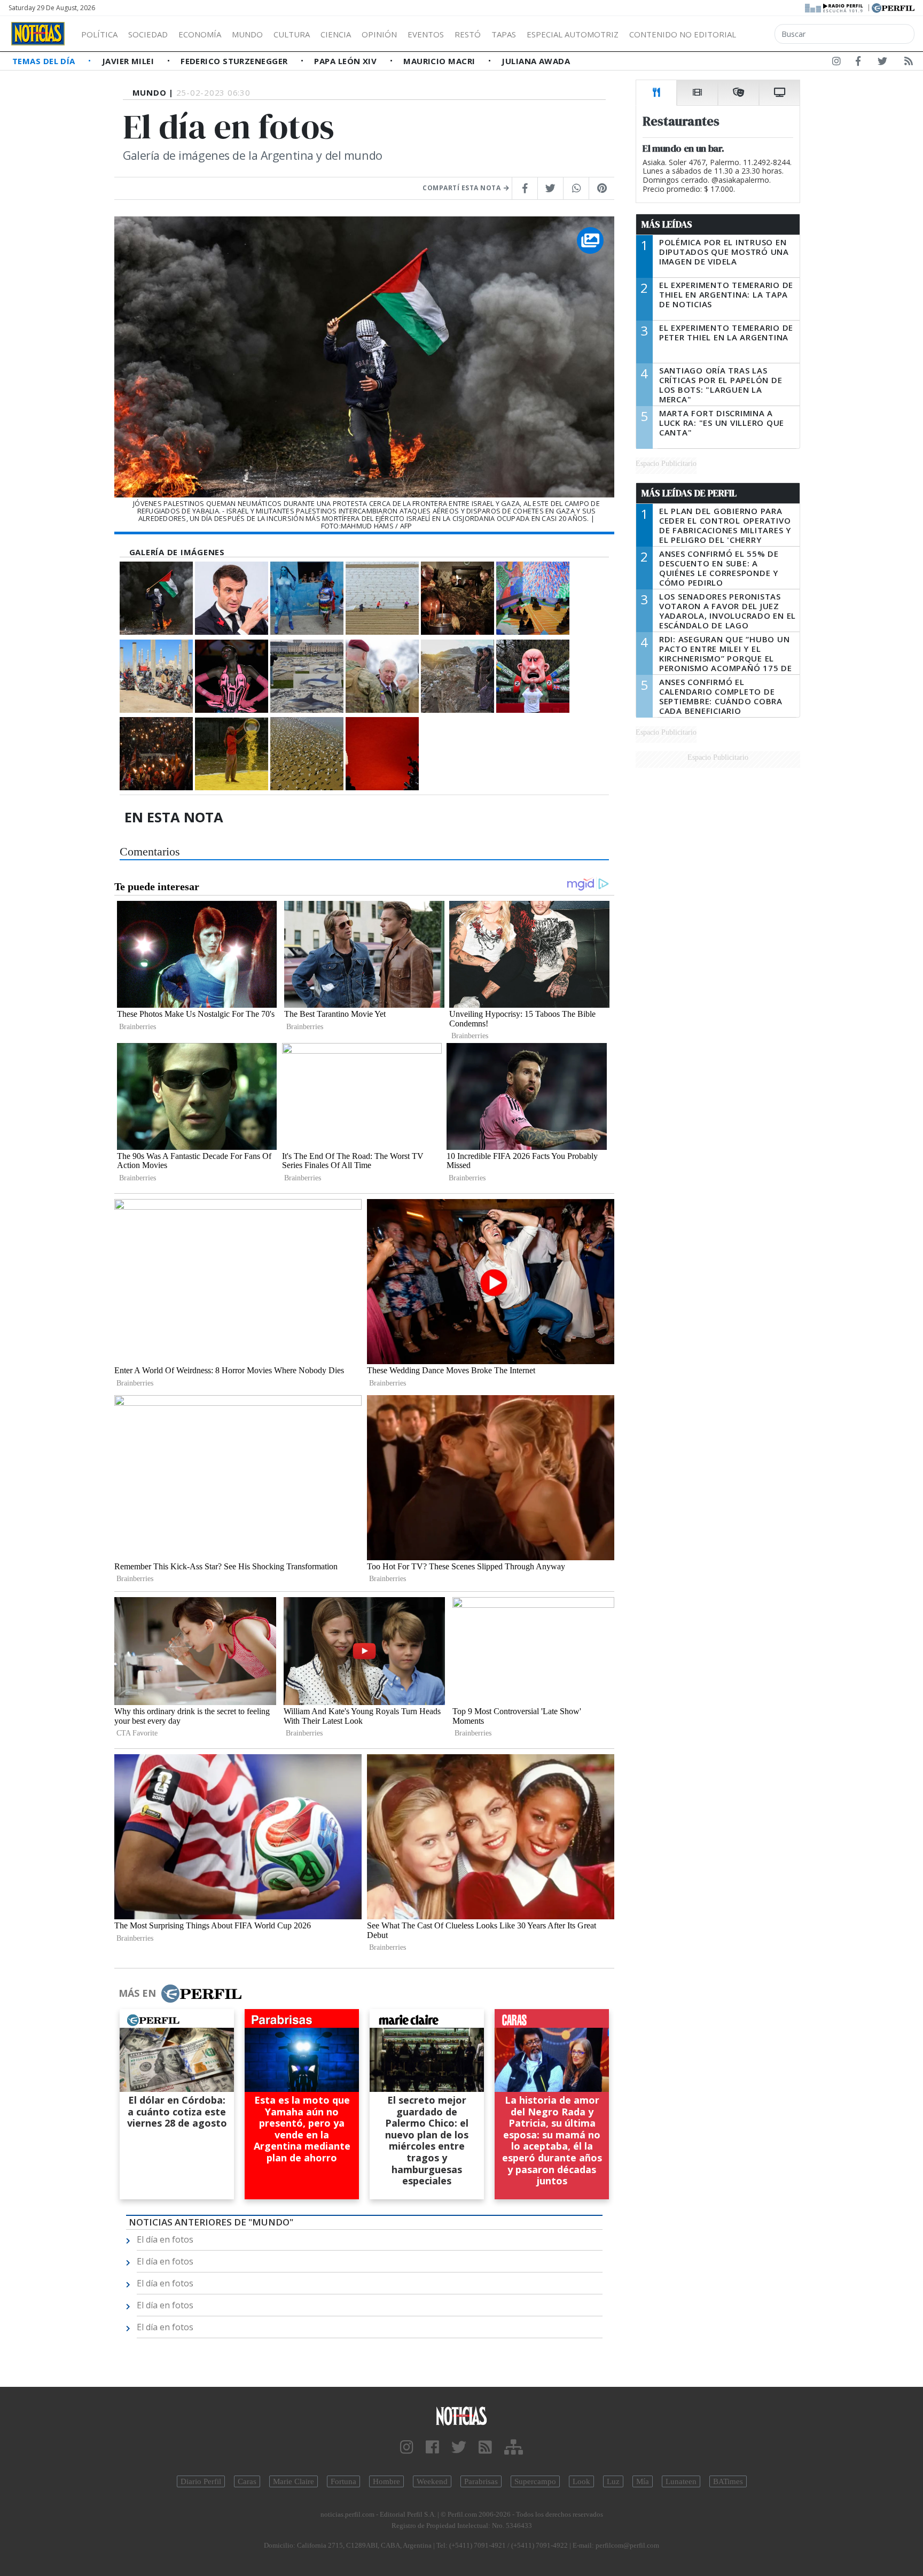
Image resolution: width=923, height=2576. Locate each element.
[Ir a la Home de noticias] (461, 2415)
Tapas (504, 34)
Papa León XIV (346, 61)
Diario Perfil (201, 2481)
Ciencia (336, 34)
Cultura (292, 34)
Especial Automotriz (573, 34)
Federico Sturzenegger (235, 61)
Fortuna (343, 2481)
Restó (468, 34)
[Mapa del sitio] (514, 2447)
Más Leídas (667, 224)
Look (581, 2481)
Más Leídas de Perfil (689, 493)
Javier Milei (129, 61)
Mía (643, 2481)
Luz (613, 2481)
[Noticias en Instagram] (836, 63)
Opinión (379, 34)
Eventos (426, 34)
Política (99, 34)
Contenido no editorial (683, 34)
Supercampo (535, 2481)
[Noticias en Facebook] (858, 63)
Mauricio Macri (440, 61)
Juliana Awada (536, 61)
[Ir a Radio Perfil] (835, 7)
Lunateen (681, 2481)
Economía (200, 34)
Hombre (386, 2481)
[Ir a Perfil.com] (893, 7)
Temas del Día (45, 61)
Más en (137, 1993)
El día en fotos (165, 2239)
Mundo (247, 34)
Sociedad (148, 34)
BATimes (728, 2481)
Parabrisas (481, 2481)
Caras (247, 2481)
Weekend (432, 2481)
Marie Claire (294, 2481)
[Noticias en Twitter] (882, 63)
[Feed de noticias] (909, 63)
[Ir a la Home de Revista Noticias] (38, 34)
